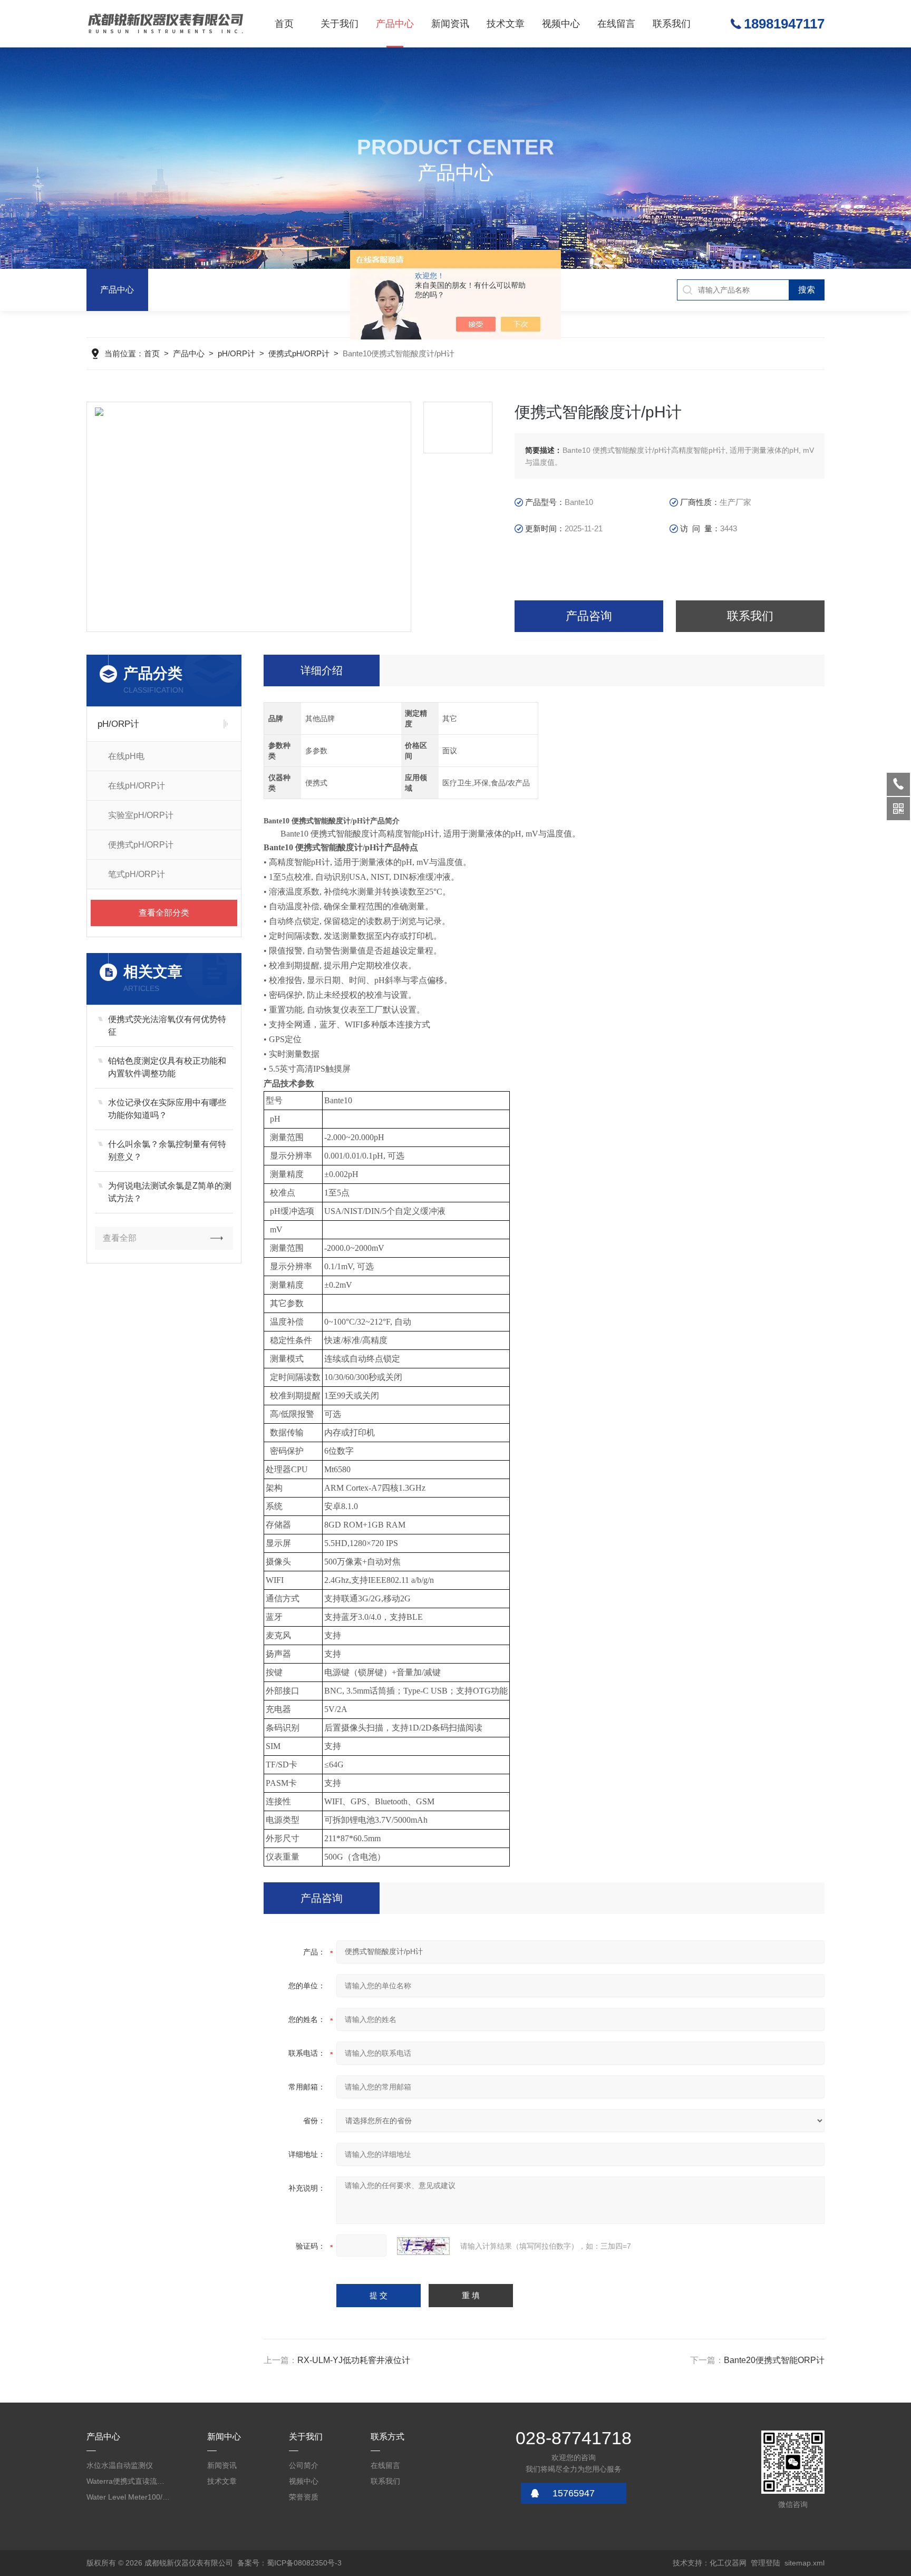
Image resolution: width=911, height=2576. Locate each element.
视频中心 (561, 24)
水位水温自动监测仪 (120, 2465)
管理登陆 (765, 2563)
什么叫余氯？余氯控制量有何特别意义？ (167, 1150)
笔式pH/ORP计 (137, 874)
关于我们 (340, 24)
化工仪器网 (728, 2563)
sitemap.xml (805, 2563)
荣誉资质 (304, 2497)
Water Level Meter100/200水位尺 (129, 2497)
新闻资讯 (450, 24)
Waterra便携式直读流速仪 (129, 2481)
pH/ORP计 (236, 353)
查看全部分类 (164, 913)
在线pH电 (126, 756)
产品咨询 (589, 616)
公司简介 (304, 2465)
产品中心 (395, 24)
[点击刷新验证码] (423, 2246)
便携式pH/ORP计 (299, 353)
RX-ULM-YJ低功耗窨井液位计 (354, 2360)
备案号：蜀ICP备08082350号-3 (289, 2563)
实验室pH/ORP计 (141, 815)
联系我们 (672, 24)
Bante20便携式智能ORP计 (774, 2360)
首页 (284, 24)
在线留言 (616, 24)
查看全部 (120, 1238)
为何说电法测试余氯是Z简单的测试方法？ (170, 1192)
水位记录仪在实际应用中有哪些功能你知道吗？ (167, 1109)
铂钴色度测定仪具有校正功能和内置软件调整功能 (167, 1067)
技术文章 (506, 24)
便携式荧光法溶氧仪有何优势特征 (167, 1025)
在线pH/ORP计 (137, 786)
